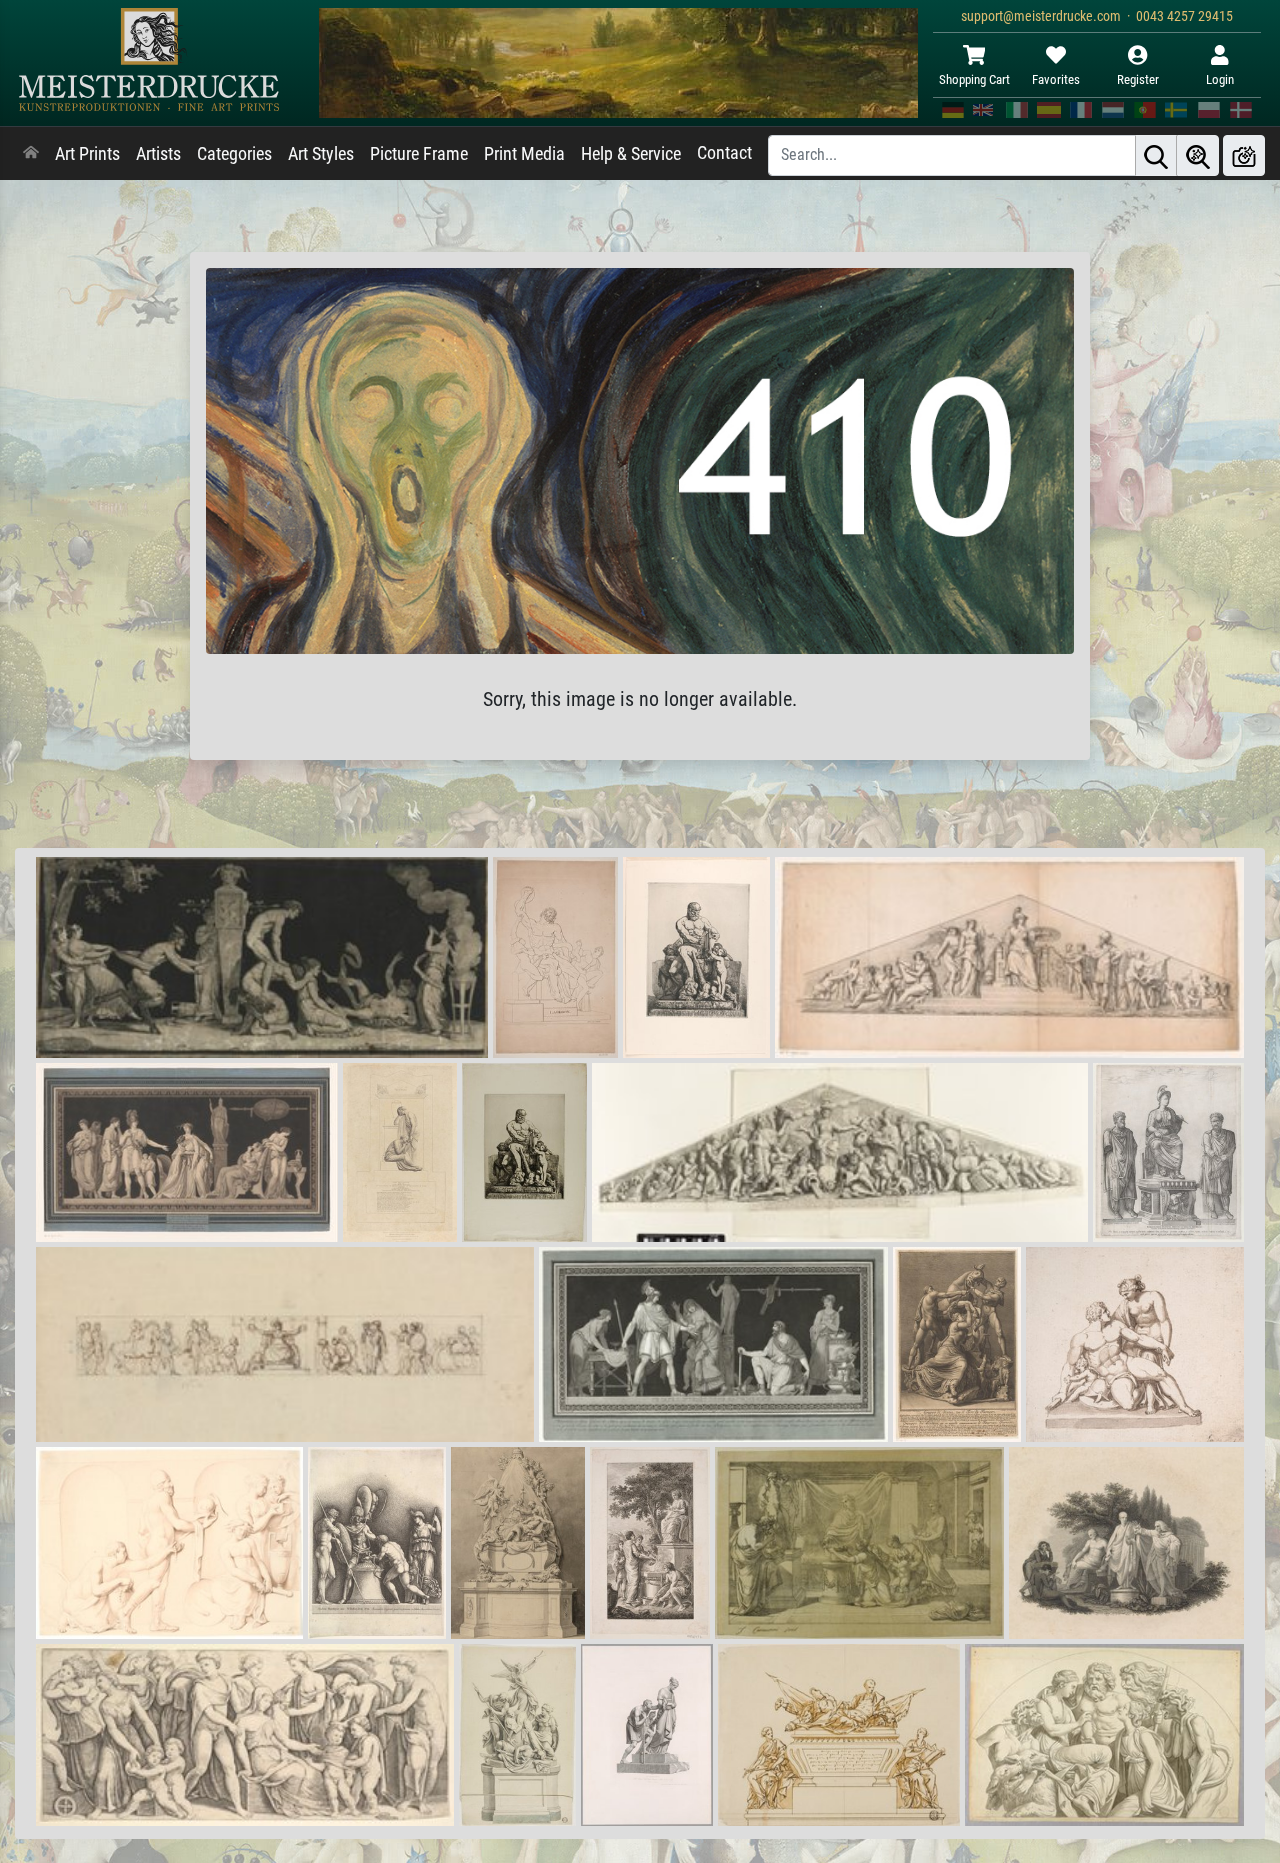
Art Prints (87, 154)
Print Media (524, 154)
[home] (31, 154)
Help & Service (631, 154)
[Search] (1156, 155)
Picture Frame (419, 154)
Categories (234, 154)
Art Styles (321, 154)
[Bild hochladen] (1244, 155)
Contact (724, 153)
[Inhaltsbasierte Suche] (1198, 155)
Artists (158, 154)
